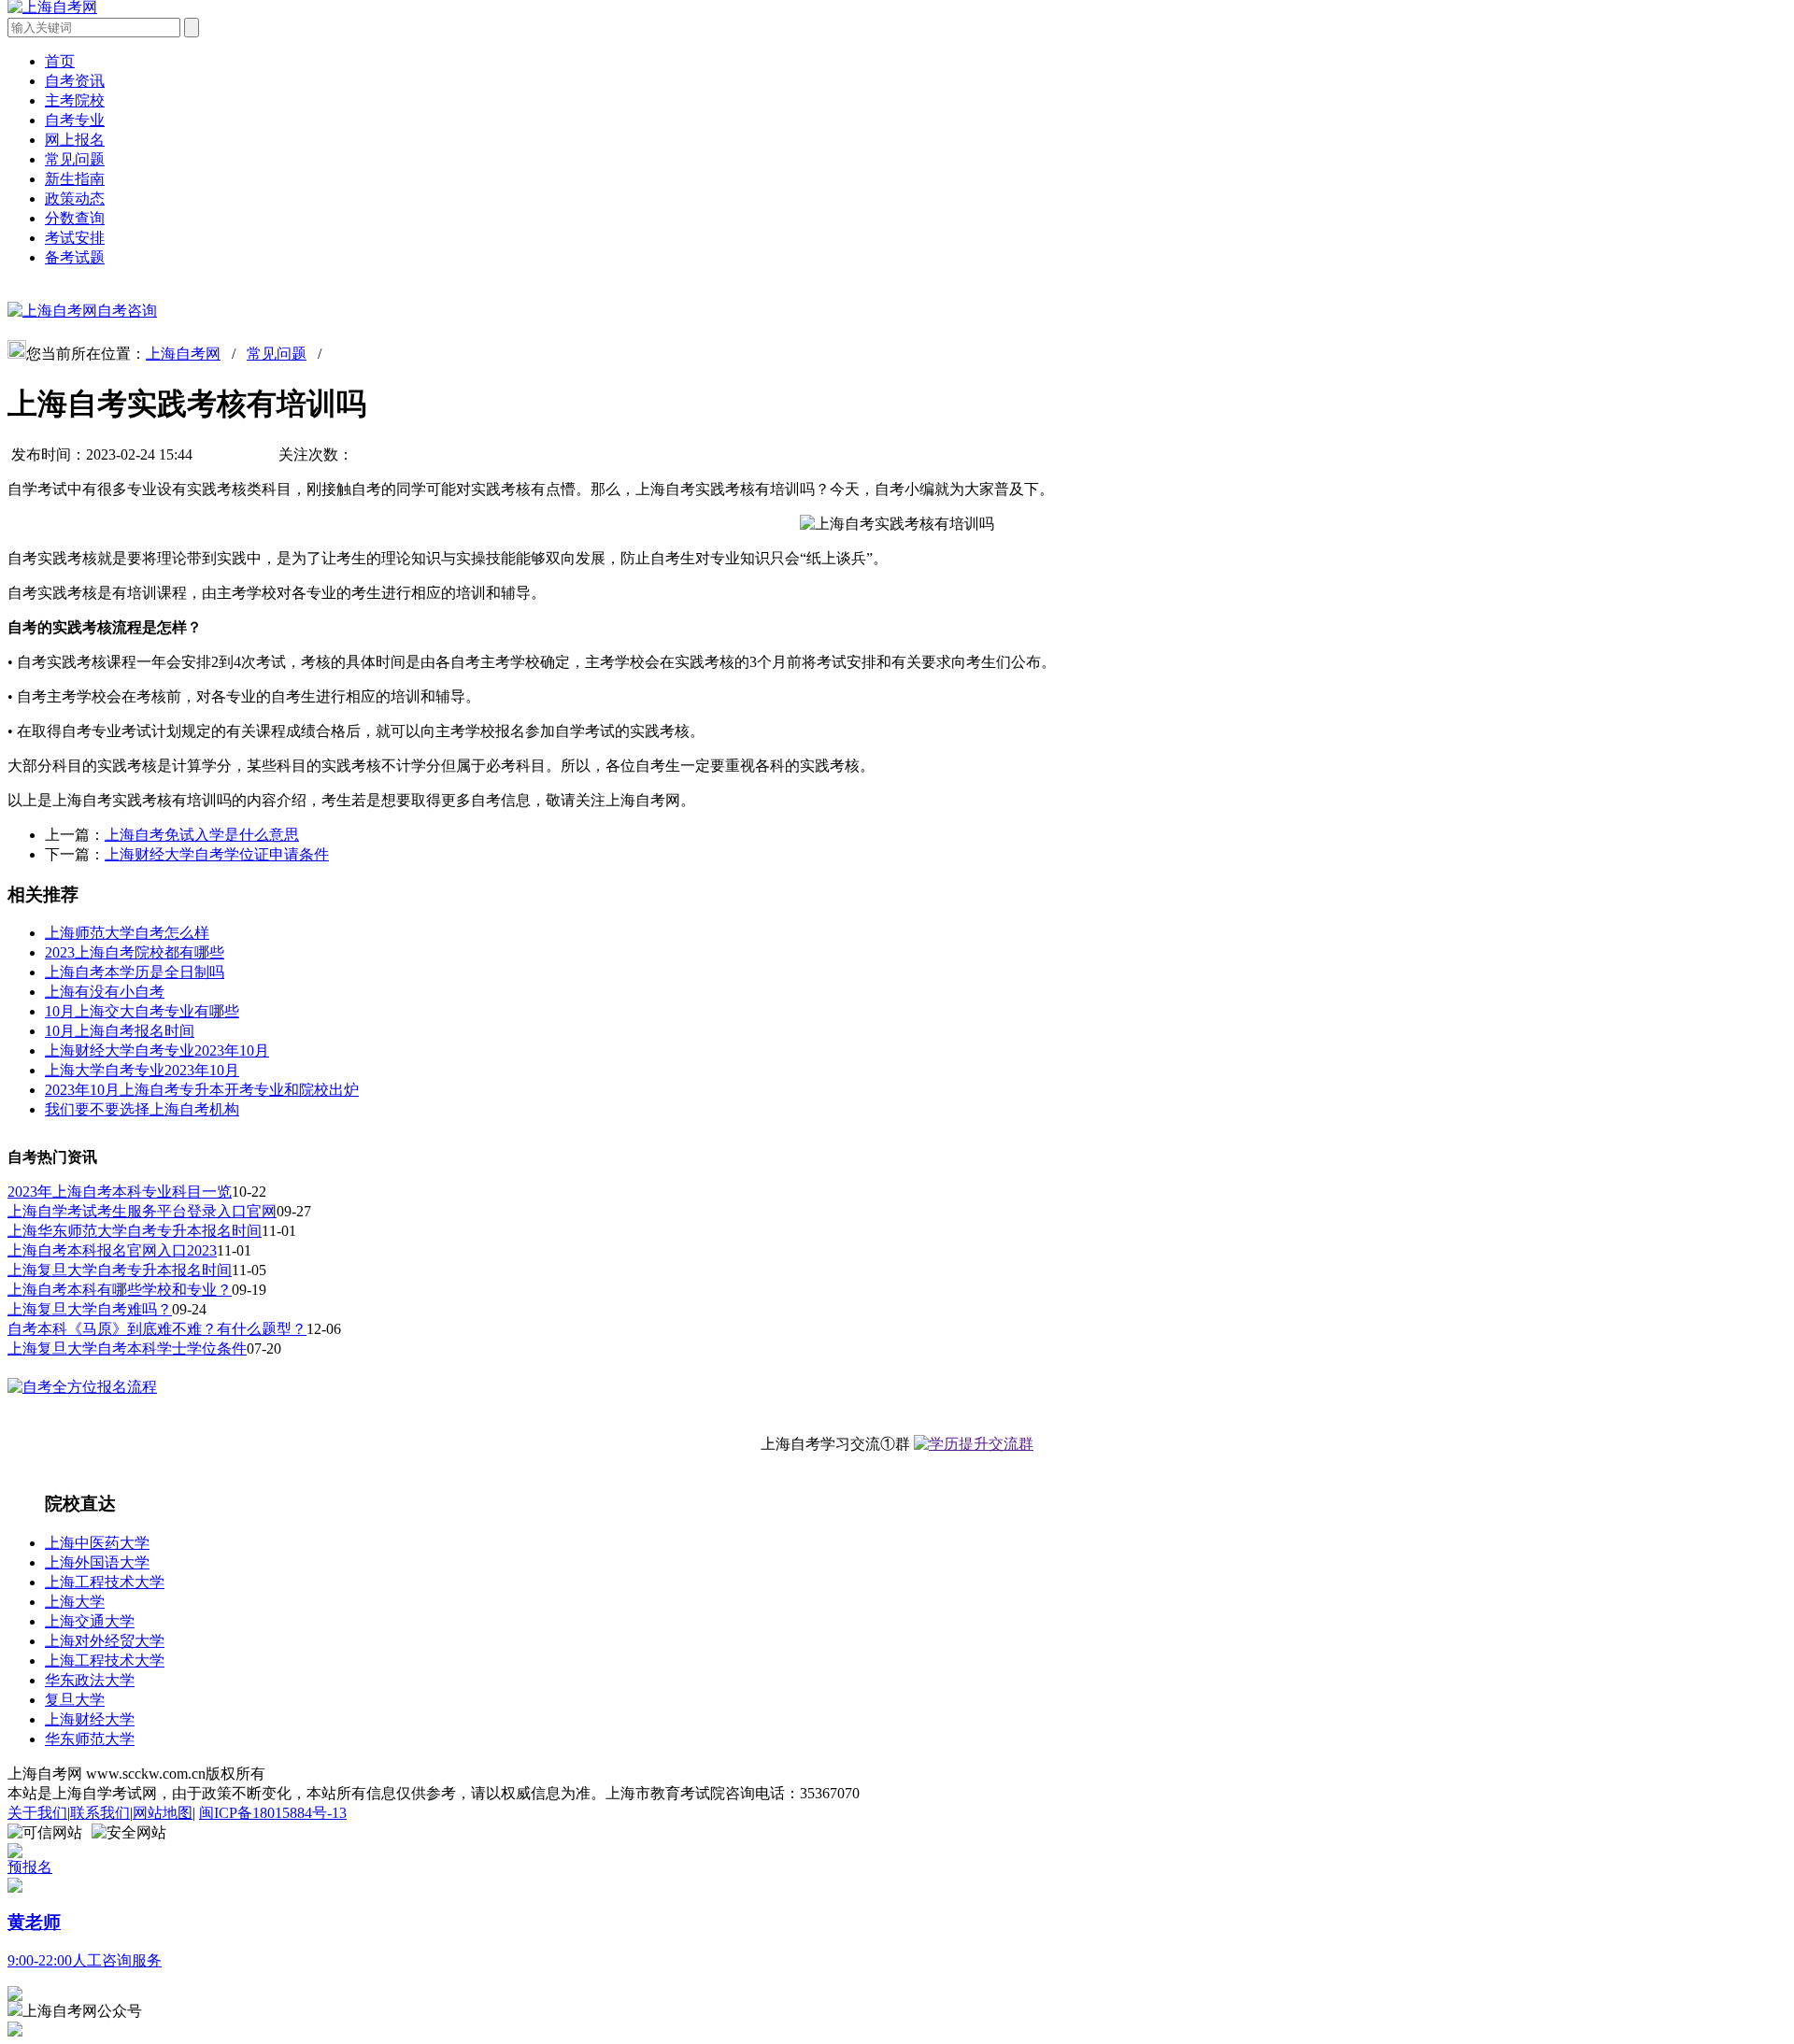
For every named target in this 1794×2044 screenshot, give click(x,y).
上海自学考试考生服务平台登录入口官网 (142, 1211)
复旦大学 (75, 1700)
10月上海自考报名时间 (120, 1031)
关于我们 (37, 1813)
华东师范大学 (90, 1739)
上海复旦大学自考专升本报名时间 (120, 1270)
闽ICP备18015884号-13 (273, 1813)
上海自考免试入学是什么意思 (202, 835)
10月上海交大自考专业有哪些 (142, 1011)
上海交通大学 (90, 1621)
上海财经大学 (90, 1719)
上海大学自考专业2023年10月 (142, 1070)
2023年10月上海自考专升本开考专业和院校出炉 (202, 1090)
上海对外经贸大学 (105, 1641)
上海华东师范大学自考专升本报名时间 (135, 1231)
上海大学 (75, 1602)
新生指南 (75, 179)
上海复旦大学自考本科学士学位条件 (127, 1348)
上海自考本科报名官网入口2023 (112, 1250)
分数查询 (75, 218)
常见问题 (75, 159)
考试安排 (75, 238)
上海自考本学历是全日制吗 (135, 972)
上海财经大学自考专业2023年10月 (157, 1050)
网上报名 (75, 140)
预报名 (30, 1867)
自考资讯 (75, 81)
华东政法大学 (90, 1680)
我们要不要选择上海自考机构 (142, 1109)
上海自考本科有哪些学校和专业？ (120, 1290)
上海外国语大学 (97, 1562)
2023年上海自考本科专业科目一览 (120, 1192)
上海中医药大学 (97, 1543)
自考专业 (75, 120)
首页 (60, 61)
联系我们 (100, 1813)
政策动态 (75, 199)
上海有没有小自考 (105, 992)
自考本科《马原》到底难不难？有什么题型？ (157, 1329)
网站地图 (163, 1813)
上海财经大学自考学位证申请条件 (217, 854)
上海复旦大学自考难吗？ (90, 1309)
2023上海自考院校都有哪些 (135, 952)
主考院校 (75, 100)
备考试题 (75, 257)
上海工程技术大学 (105, 1582)
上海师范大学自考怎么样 (127, 933)
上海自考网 (183, 354)
